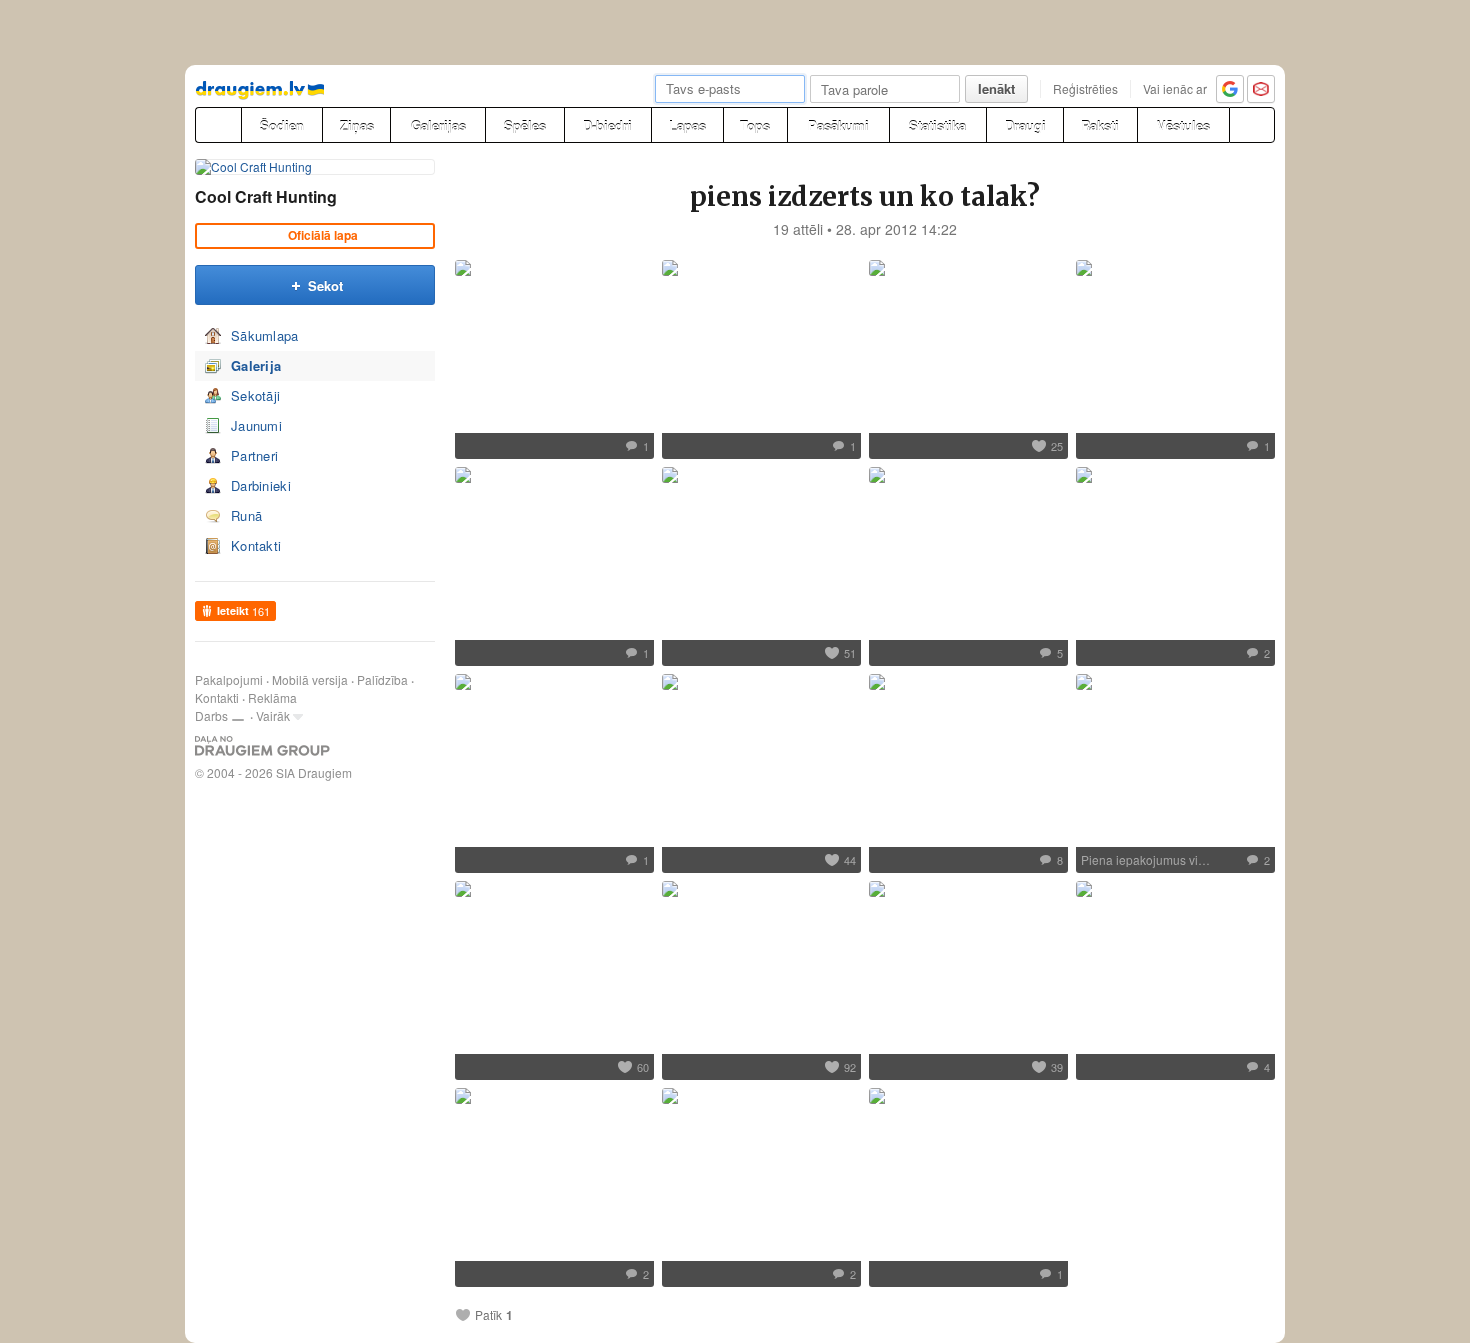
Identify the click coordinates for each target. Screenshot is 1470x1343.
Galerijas (438, 125)
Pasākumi (838, 125)
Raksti (1100, 125)
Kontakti (256, 545)
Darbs (211, 715)
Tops (755, 125)
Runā (246, 515)
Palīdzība (382, 679)
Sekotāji (255, 395)
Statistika (937, 125)
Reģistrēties (1085, 88)
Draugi (1025, 125)
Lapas (687, 125)
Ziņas (357, 125)
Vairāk (273, 715)
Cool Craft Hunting (266, 196)
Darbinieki (261, 485)
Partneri (254, 455)
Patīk (488, 1315)
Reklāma (272, 697)
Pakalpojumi (229, 679)
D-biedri (607, 125)
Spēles (525, 125)
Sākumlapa (265, 335)
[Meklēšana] (1252, 125)
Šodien (282, 125)
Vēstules (1183, 125)
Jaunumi (256, 425)
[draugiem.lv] (218, 125)
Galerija (256, 365)
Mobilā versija (310, 679)
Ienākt (996, 88)
